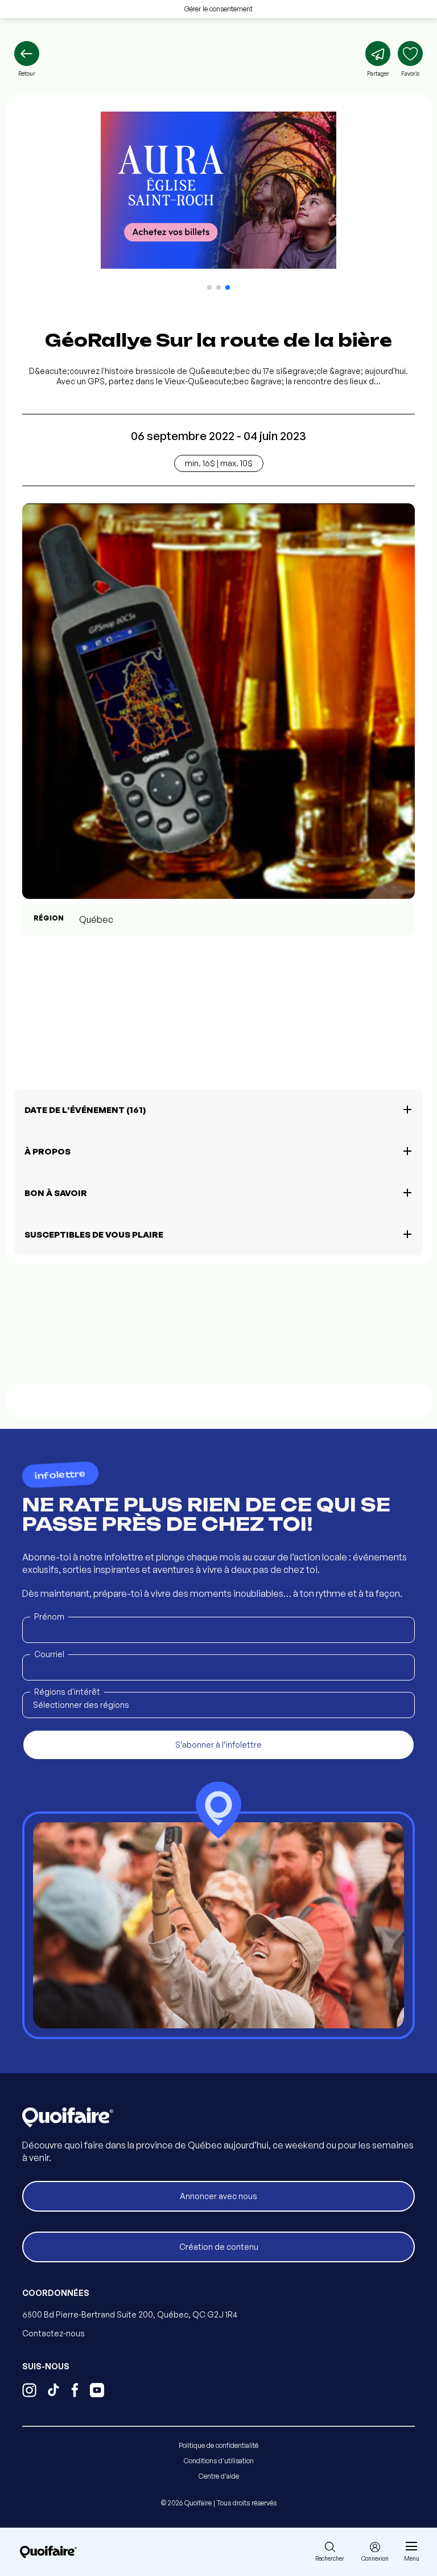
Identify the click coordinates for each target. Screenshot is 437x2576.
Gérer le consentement (218, 9)
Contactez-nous (53, 2333)
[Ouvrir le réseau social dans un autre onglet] (29, 2392)
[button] (209, 287)
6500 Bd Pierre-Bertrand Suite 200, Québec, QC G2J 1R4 (130, 2314)
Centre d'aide (219, 2476)
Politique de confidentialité (218, 2445)
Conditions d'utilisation (219, 2461)
